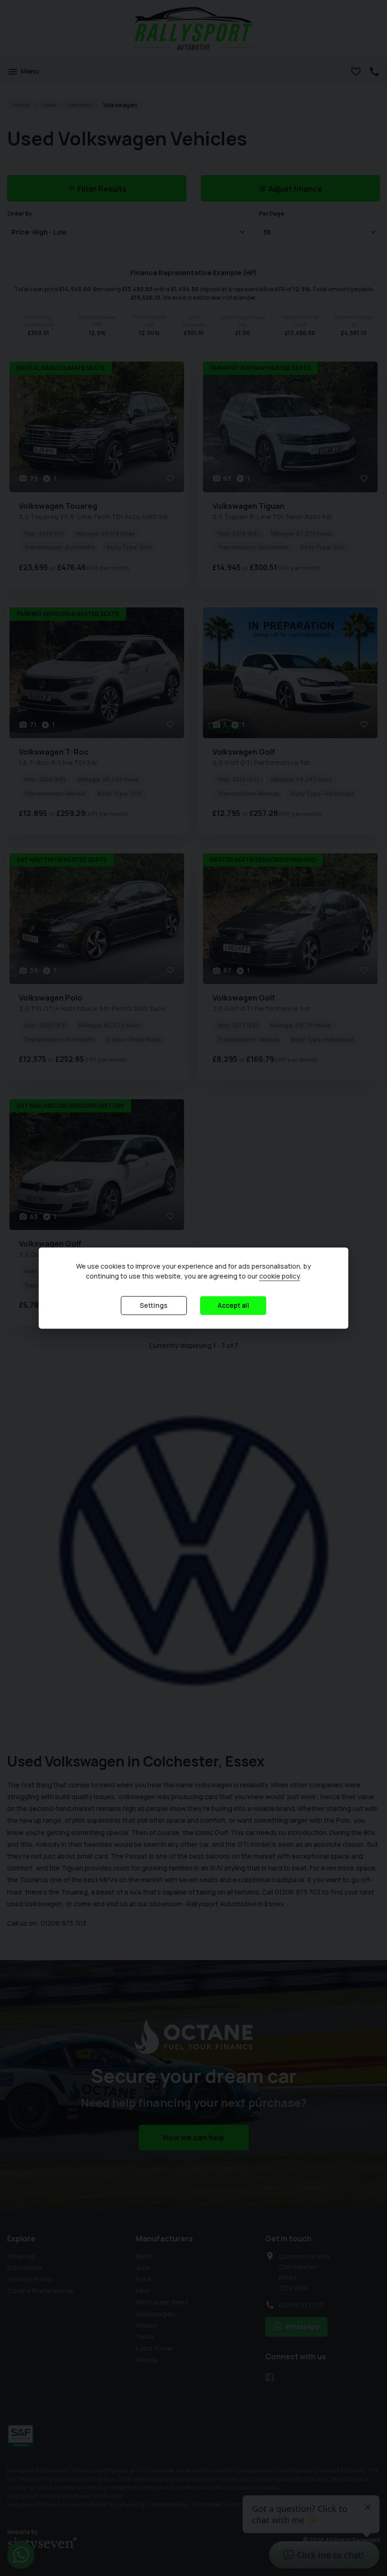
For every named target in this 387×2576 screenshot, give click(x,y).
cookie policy (279, 1276)
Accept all (233, 1305)
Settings (154, 1305)
